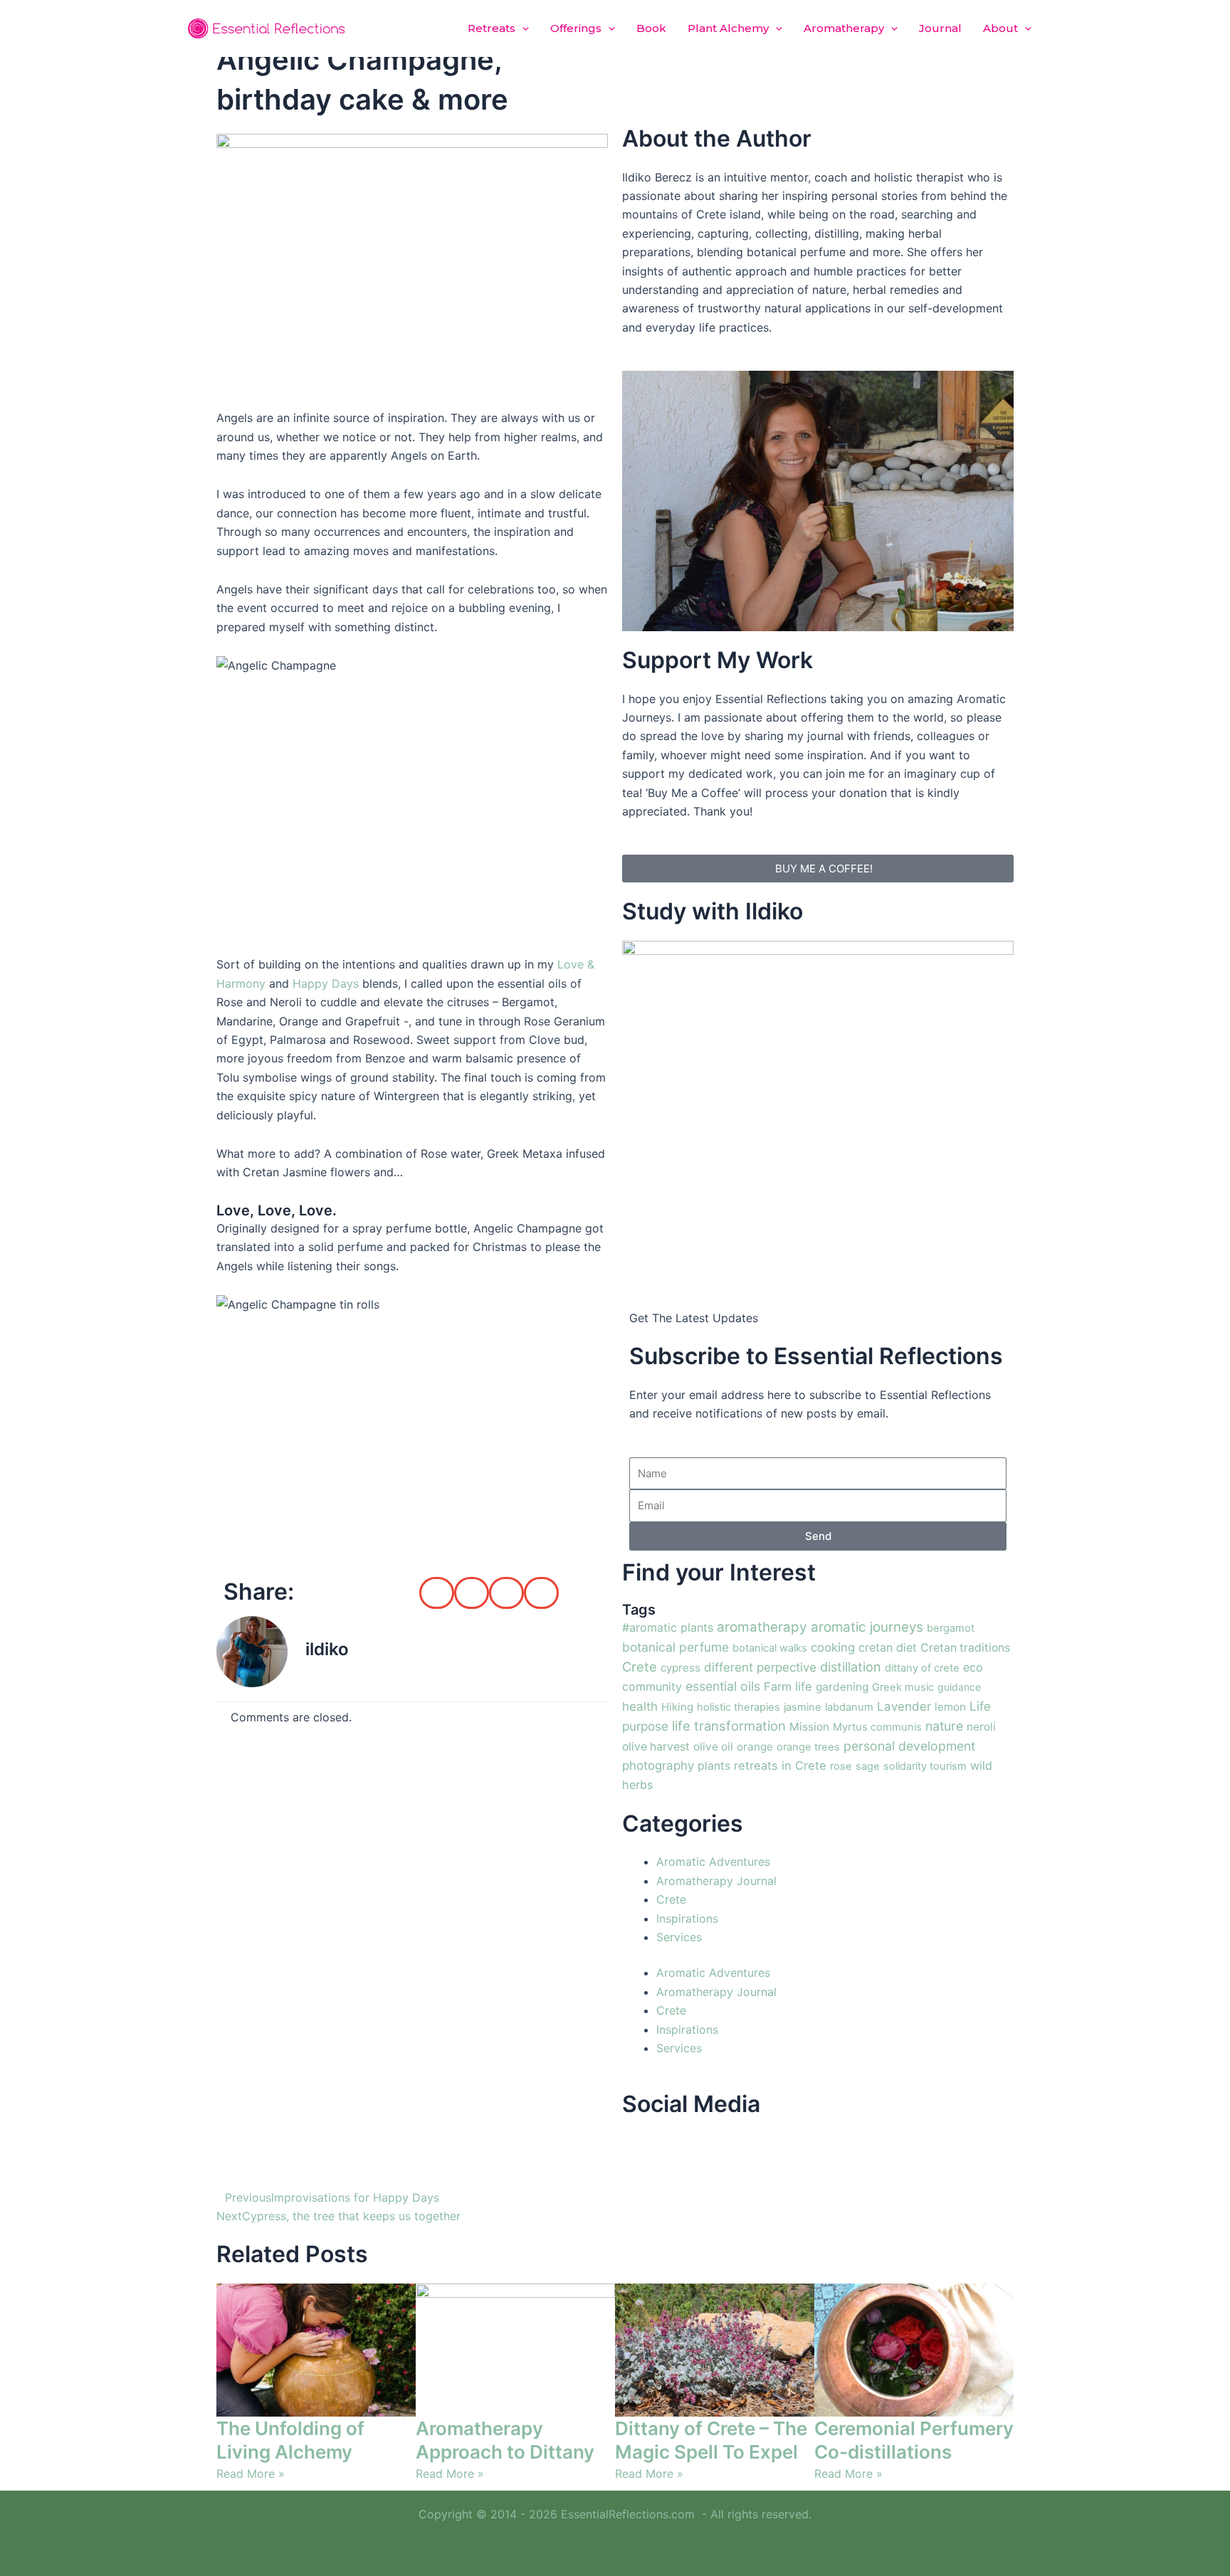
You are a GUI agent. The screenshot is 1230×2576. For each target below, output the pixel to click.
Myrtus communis (877, 1727)
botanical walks (770, 1648)
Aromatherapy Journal (716, 1881)
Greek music (903, 1687)
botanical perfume (676, 1647)
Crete (640, 1667)
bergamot (951, 1628)
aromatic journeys (867, 1627)
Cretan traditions (965, 1648)
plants (714, 1766)
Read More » (251, 2474)
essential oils (723, 1686)
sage (868, 1766)
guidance (959, 1687)
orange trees (808, 1747)
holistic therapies (738, 1707)
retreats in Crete (780, 1765)
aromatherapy (762, 1627)
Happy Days (326, 983)
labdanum (849, 1707)
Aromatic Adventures (713, 1862)
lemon (950, 1707)
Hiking (677, 1707)
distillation (851, 1667)
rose (841, 1766)
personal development (909, 1746)
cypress (680, 1668)
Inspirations (687, 1918)
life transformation (729, 1726)
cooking (833, 1647)
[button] (522, 28)
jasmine (803, 1707)
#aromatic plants (668, 1627)
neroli (981, 1727)
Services (679, 1937)
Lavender (904, 1706)
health (640, 1706)
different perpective (760, 1667)
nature (944, 1726)
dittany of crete (922, 1668)
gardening (842, 1687)
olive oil (713, 1747)
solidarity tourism (925, 1766)
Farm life (788, 1686)
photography (658, 1765)
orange (755, 1747)
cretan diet (888, 1647)
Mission (809, 1727)
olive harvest (656, 1747)
